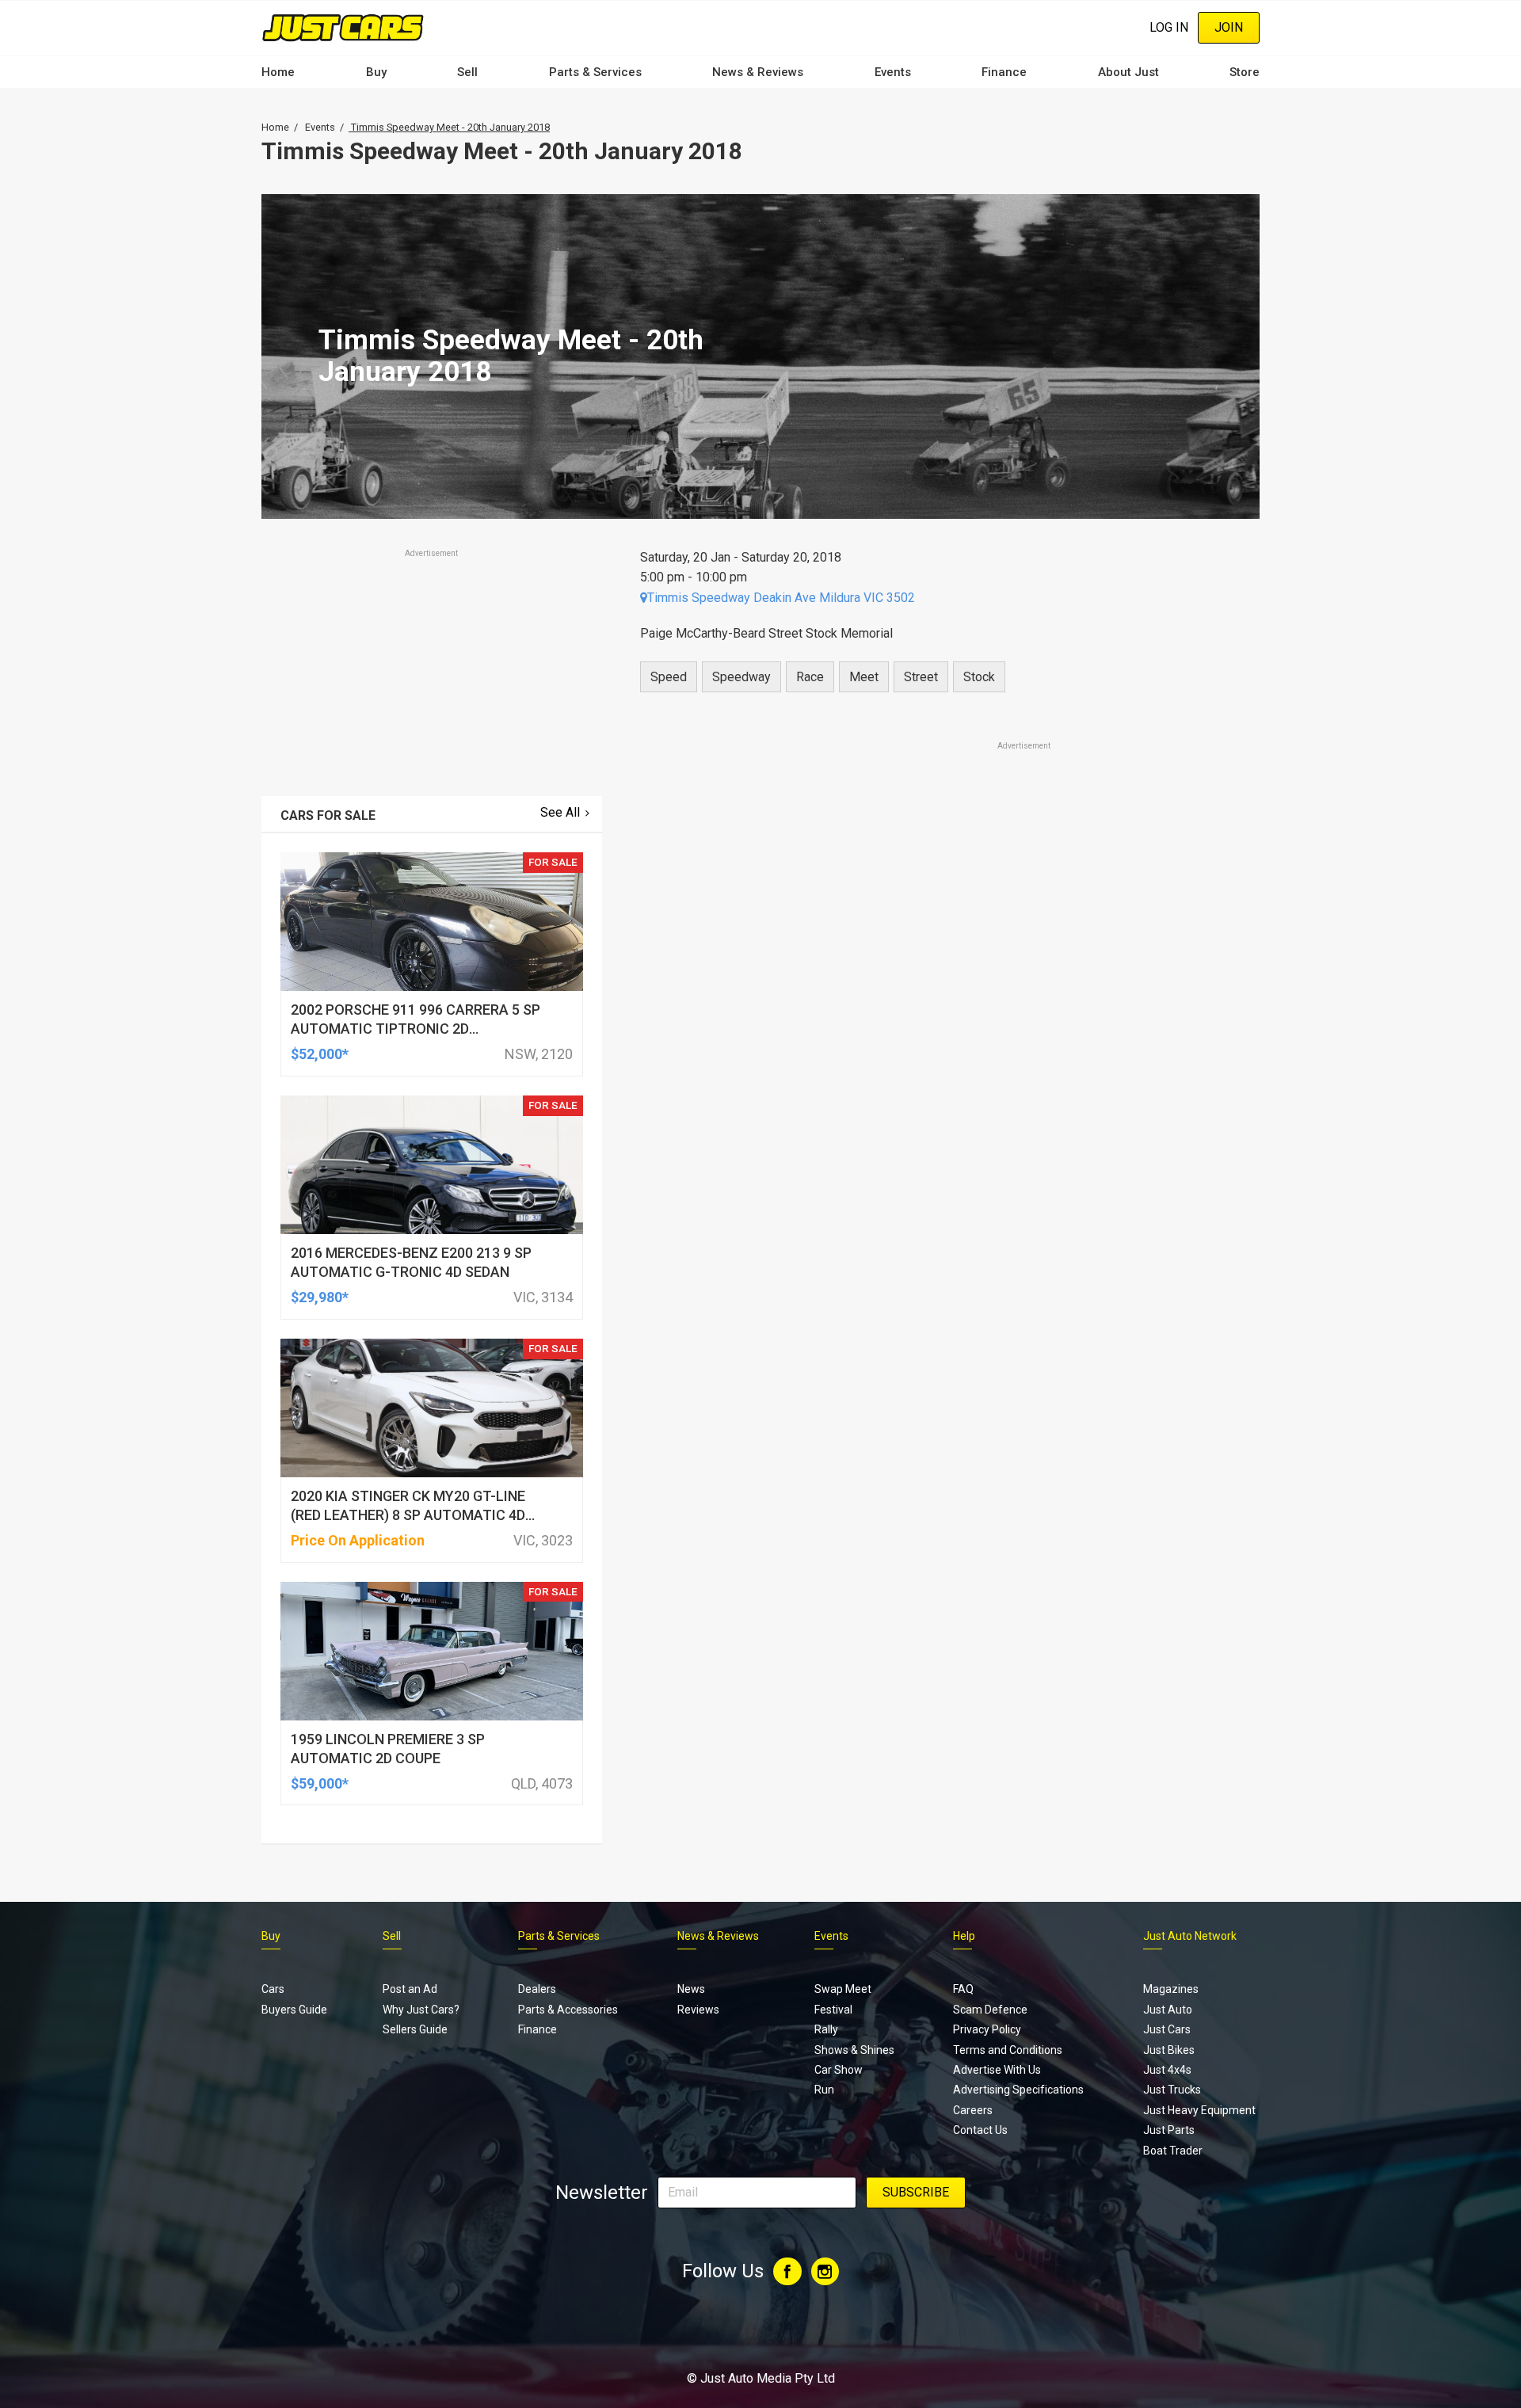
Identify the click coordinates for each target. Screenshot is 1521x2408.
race (810, 677)
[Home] (343, 27)
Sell (467, 72)
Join (1229, 27)
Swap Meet (843, 1989)
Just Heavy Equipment (1199, 2110)
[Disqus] (940, 1196)
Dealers (537, 1989)
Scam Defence (990, 2010)
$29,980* (320, 1297)
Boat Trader (1173, 2151)
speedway (741, 677)
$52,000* (320, 1054)
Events (893, 72)
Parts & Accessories (568, 2010)
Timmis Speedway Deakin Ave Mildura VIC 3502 (781, 598)
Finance (1004, 72)
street (921, 677)
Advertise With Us (997, 2070)
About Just (1128, 72)
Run (824, 2090)
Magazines (1171, 1989)
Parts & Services (595, 72)
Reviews (698, 2010)
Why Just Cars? (421, 2010)
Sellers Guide (415, 2029)
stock (979, 677)
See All (560, 812)
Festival (833, 2010)
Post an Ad (410, 1989)
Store (1245, 72)
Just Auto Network (1190, 1936)
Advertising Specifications (1018, 2090)
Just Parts (1169, 2130)
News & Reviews (758, 72)
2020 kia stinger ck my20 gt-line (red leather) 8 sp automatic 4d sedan (408, 1515)
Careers (973, 2110)
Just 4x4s (1167, 2070)
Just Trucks (1172, 2090)
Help (964, 1936)
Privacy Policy (987, 2029)
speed (669, 677)
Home (278, 72)
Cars (273, 1989)
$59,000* (320, 1783)
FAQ (963, 1989)
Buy (376, 72)
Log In (1169, 27)
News (691, 1989)
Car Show (839, 2070)
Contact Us (980, 2130)
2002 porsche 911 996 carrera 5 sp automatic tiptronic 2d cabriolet (416, 1029)
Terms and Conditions (1008, 2050)
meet (864, 677)
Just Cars (1167, 2029)
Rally (826, 2029)
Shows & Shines (854, 2050)
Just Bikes (1169, 2050)
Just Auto (1168, 2010)
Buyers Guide (294, 2010)
